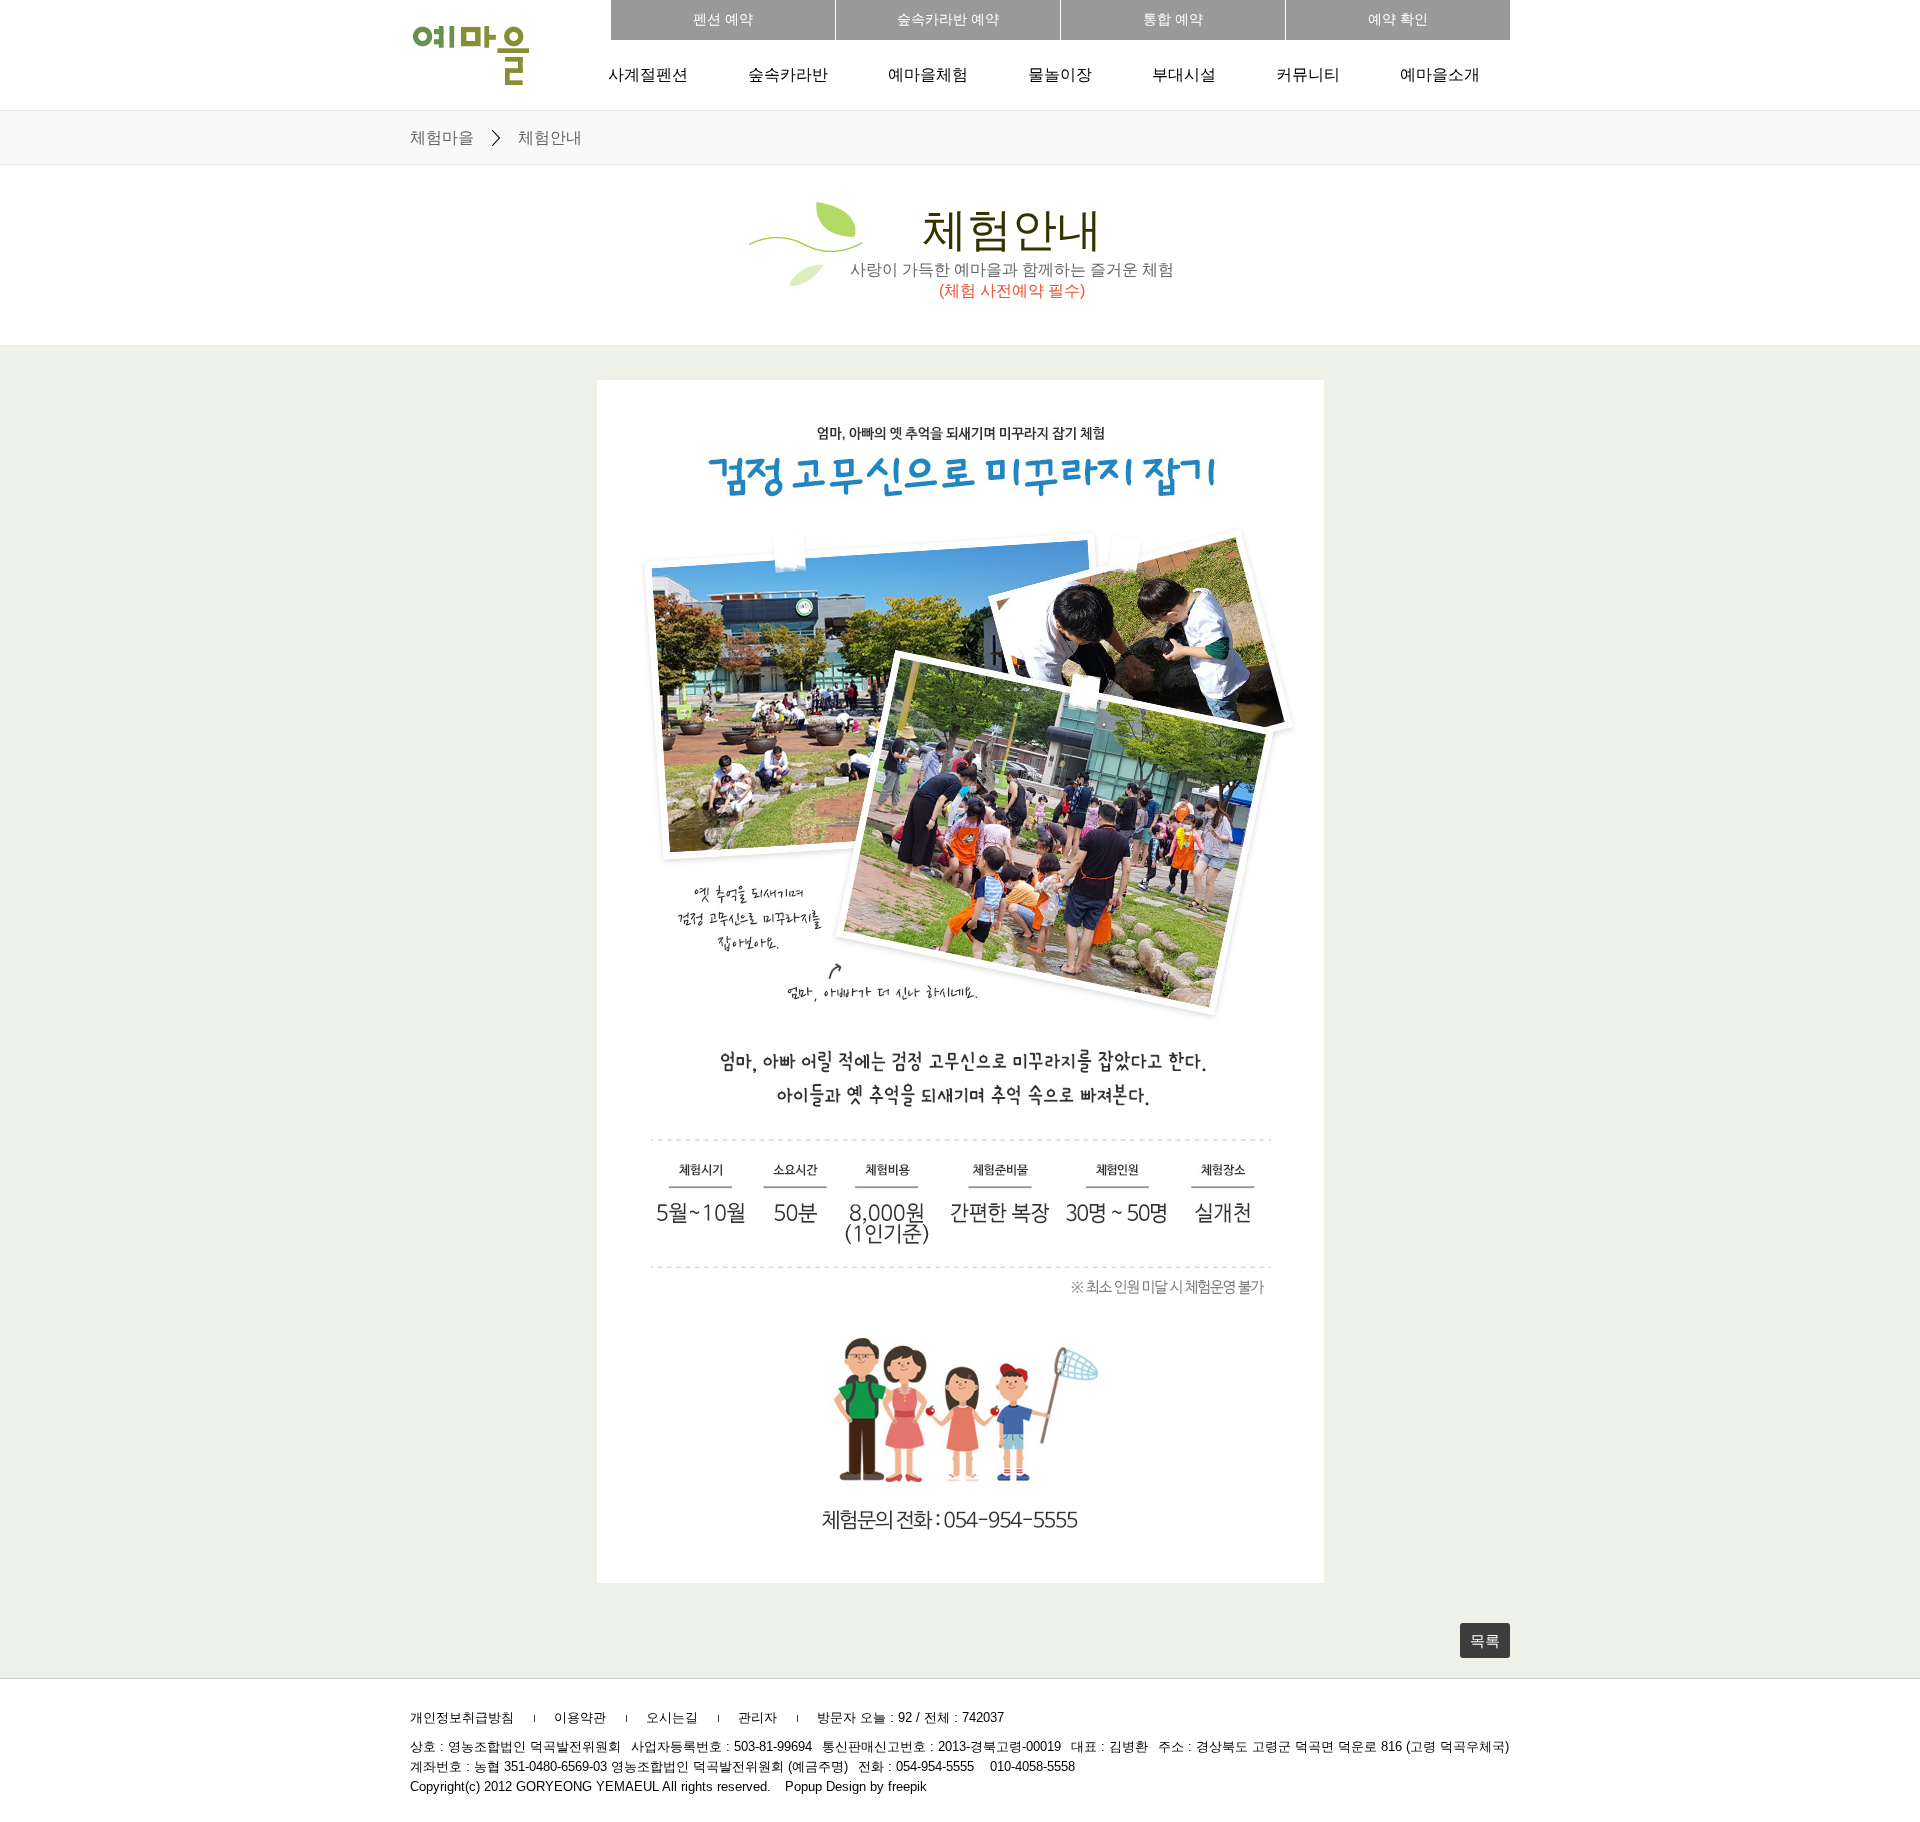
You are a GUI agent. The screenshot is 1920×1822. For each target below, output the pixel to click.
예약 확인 (1398, 19)
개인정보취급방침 (462, 1717)
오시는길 (672, 1717)
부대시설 (1184, 74)
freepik (907, 1786)
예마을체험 (928, 74)
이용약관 (580, 1717)
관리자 (757, 1717)
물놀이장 (1060, 74)
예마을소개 (1440, 74)
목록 (1485, 1640)
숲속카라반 (788, 74)
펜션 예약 (723, 19)
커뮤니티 (1308, 74)
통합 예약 (1173, 19)
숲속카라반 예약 (948, 19)
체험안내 (550, 137)
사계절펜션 (648, 74)
